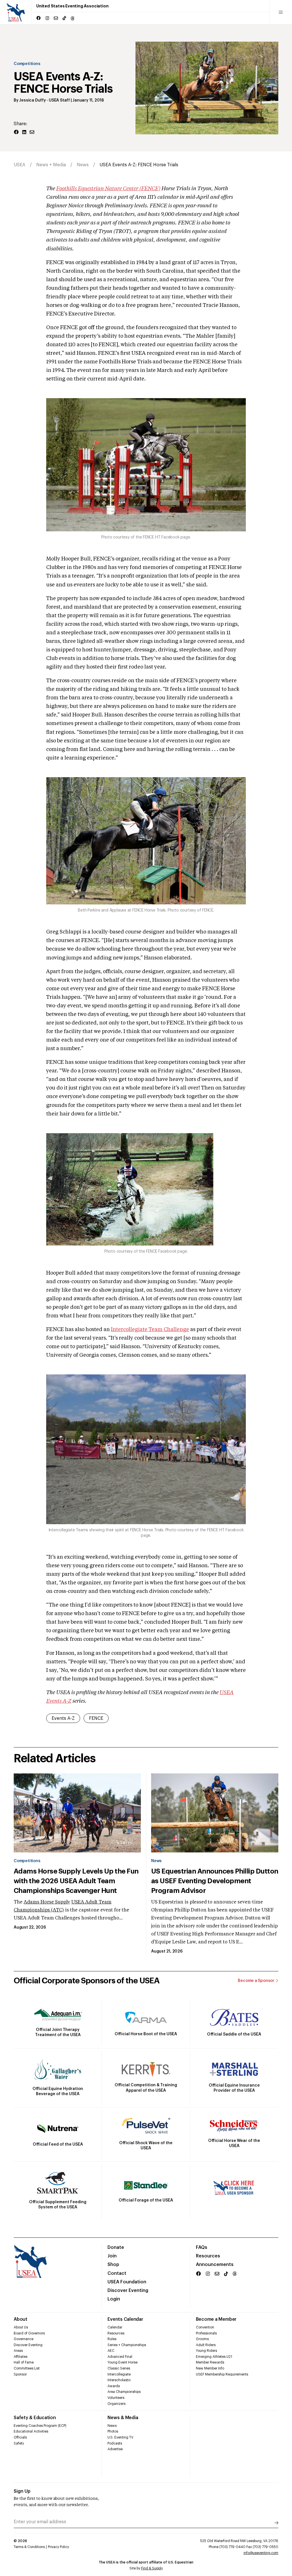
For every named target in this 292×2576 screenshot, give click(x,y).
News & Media (123, 2418)
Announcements (215, 2265)
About (21, 2319)
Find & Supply (152, 2568)
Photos (113, 2431)
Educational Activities (31, 2431)
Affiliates (21, 2357)
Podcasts (115, 2443)
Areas (18, 2351)
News (83, 165)
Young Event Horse (122, 2362)
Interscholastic (119, 2380)
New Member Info (210, 2368)
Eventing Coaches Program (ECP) (40, 2426)
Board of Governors (29, 2333)
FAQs (202, 2247)
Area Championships (124, 2392)
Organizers (116, 2404)
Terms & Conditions (29, 2547)
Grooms (202, 2339)
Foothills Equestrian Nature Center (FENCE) (108, 189)
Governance (24, 2339)
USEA (20, 165)
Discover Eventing (128, 2291)
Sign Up (22, 2491)
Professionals (206, 2333)
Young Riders (206, 2351)
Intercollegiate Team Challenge (150, 1330)
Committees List (27, 2368)
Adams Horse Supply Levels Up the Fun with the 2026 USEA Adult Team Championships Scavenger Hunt (76, 1881)
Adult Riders (206, 2345)
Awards (114, 2386)
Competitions (27, 64)
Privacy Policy (58, 2547)
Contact (117, 2273)
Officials (20, 2437)
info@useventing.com (261, 2553)
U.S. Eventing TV (120, 2437)
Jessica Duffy (32, 100)
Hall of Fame (24, 2362)
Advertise (115, 2449)
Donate (116, 2247)
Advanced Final (120, 2357)
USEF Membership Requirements (222, 2374)
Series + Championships (127, 2345)
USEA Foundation (127, 2282)
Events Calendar (125, 2319)
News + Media (51, 165)
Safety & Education (35, 2418)
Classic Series (119, 2368)
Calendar (115, 2327)
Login (114, 2299)
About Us (21, 2327)
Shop (113, 2265)
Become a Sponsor (256, 1981)
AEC (111, 2351)
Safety (19, 2443)
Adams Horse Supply (47, 1902)
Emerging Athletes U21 (214, 2357)
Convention (205, 2327)
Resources (208, 2256)
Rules (112, 2339)
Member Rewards (210, 2362)
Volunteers (116, 2398)
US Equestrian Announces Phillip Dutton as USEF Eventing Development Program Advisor (215, 1881)
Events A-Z (63, 1718)
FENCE (96, 1718)
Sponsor (20, 2374)
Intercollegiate (119, 2374)
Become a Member (216, 2319)
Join (112, 2256)
